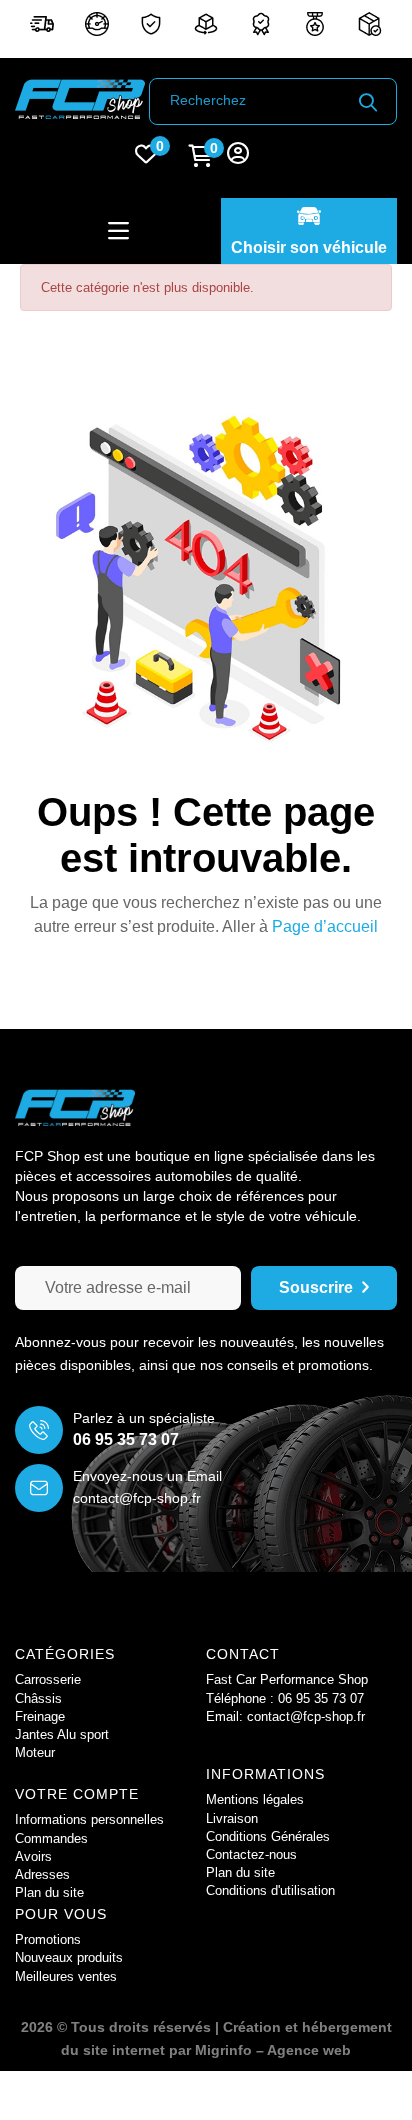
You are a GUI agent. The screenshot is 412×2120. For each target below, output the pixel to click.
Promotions (48, 1939)
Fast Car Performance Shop (287, 1679)
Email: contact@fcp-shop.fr (285, 1716)
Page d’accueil (325, 926)
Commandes (51, 1838)
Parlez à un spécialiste (144, 1418)
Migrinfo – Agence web (273, 2050)
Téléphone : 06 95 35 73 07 (285, 1698)
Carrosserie (48, 1679)
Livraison (232, 1818)
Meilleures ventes (66, 1976)
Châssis (38, 1698)
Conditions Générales (268, 1836)
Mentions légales (255, 1799)
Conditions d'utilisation (270, 1890)
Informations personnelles (89, 1819)
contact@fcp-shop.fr (137, 1498)
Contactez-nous (251, 1854)
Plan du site (240, 1872)
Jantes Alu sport (62, 1734)
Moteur (35, 1752)
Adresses (42, 1874)
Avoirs (33, 1856)
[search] (368, 102)
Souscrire (316, 1287)
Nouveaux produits (69, 1957)
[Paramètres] (238, 155)
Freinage (40, 1716)
